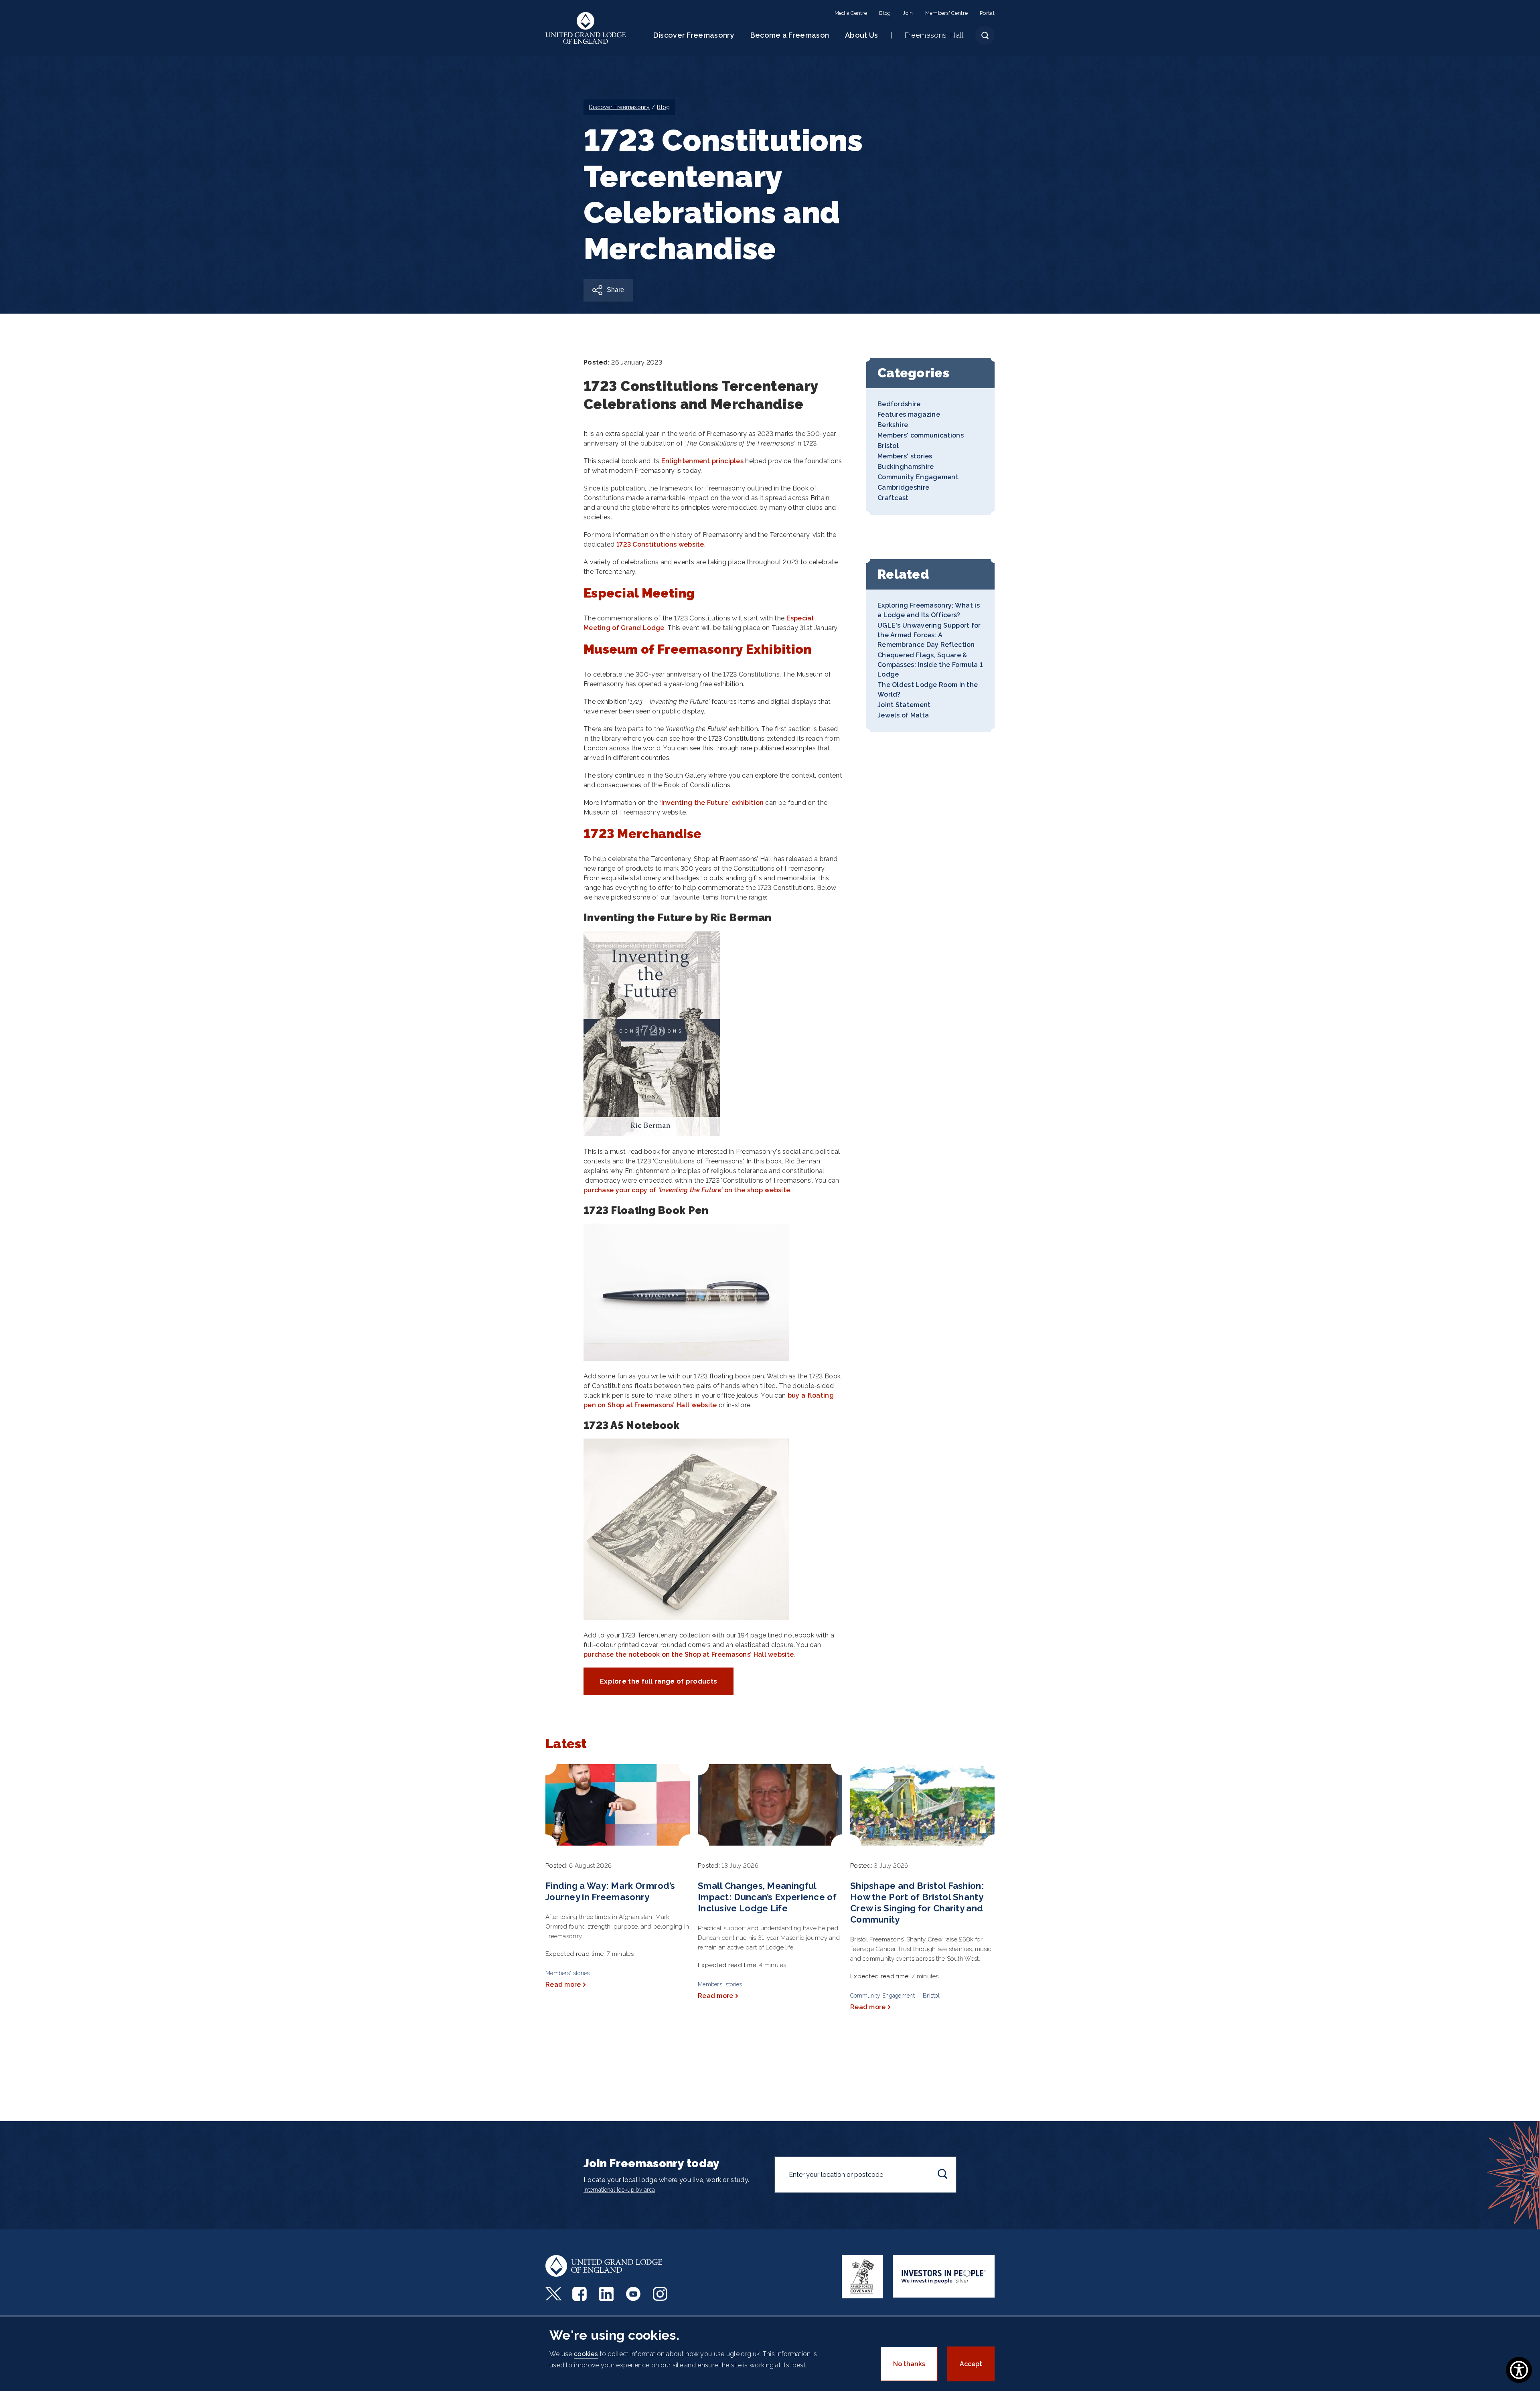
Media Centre (851, 13)
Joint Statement (904, 705)
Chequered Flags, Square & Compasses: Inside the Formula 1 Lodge (930, 665)
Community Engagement (918, 477)
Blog (885, 13)
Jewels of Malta (903, 715)
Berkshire (893, 425)
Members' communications (921, 435)
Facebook (581, 2294)
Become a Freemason (790, 35)
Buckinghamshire (906, 467)
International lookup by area (619, 2190)
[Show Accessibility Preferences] (1519, 2370)
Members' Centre (947, 13)
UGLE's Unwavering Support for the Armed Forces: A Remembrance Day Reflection (929, 635)
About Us (861, 35)
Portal (987, 13)
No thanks (909, 2364)
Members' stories (905, 456)
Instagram (661, 2294)
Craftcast (893, 498)
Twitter (554, 2294)
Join (908, 13)
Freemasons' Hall (934, 35)
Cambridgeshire (903, 487)
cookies (586, 2354)
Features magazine (909, 414)
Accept (971, 2364)
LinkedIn (607, 2294)
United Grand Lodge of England (586, 28)
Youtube (634, 2294)
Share (615, 290)
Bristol (888, 446)
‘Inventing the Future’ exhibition (711, 803)
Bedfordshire (899, 404)
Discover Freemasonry (694, 35)
